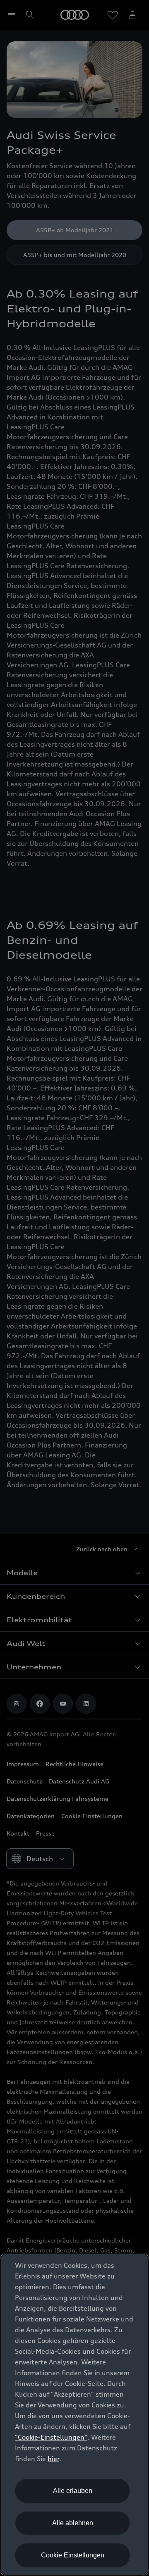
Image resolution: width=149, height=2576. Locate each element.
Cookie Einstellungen (73, 2555)
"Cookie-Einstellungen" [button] (51, 2437)
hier (53, 2459)
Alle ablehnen (73, 2523)
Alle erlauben (73, 2491)
